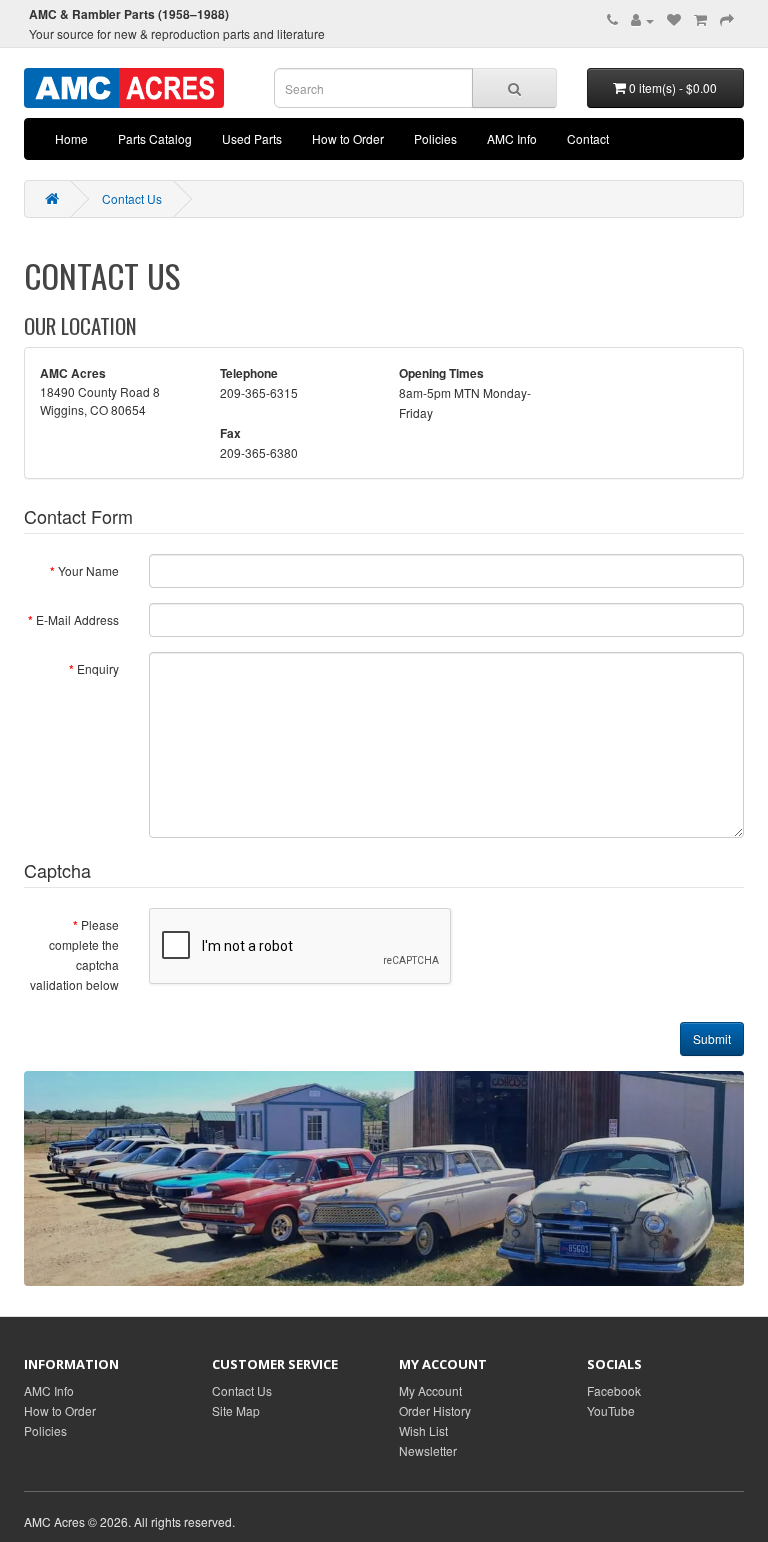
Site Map (236, 1410)
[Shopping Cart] (700, 19)
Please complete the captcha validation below (74, 954)
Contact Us (132, 198)
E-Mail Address (77, 619)
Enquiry (98, 668)
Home (71, 138)
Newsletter (428, 1450)
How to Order (348, 138)
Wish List (423, 1430)
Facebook (614, 1390)
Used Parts (252, 138)
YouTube (611, 1410)
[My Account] (642, 19)
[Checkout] (727, 19)
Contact (588, 138)
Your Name (88, 570)
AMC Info (512, 138)
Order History (435, 1410)
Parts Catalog (155, 138)
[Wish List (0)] (674, 19)
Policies (435, 138)
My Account (430, 1390)
